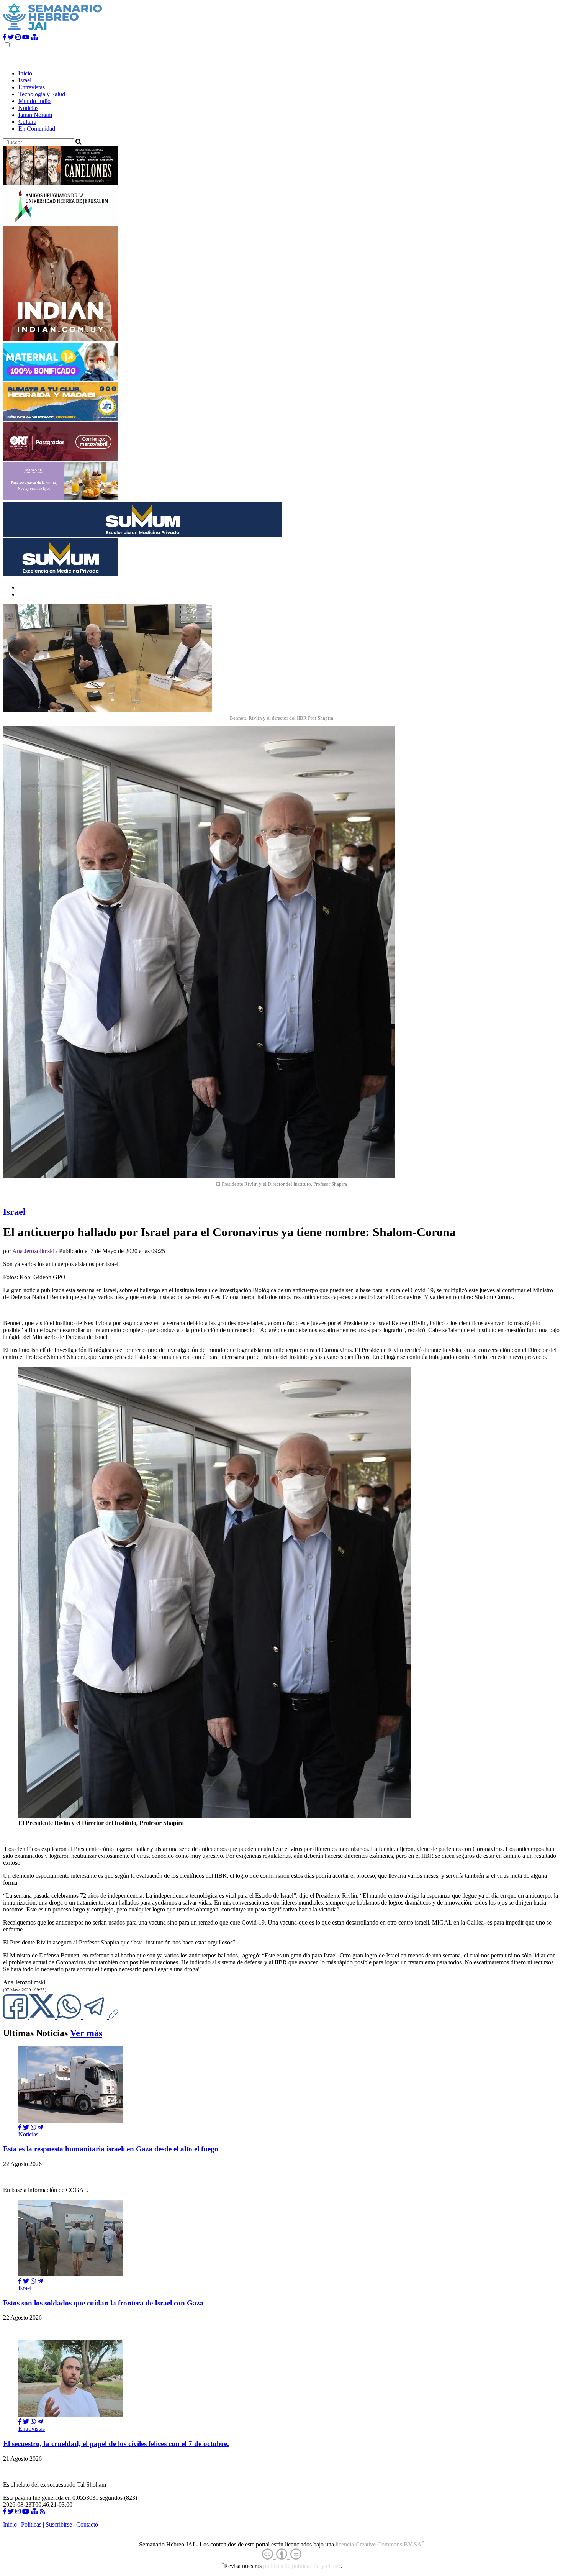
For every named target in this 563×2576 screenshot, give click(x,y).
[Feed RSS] (43, 2511)
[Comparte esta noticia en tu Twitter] (43, 2017)
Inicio (25, 73)
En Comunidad (37, 129)
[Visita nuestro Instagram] (18, 37)
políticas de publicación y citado (302, 2566)
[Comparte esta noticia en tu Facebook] (16, 2017)
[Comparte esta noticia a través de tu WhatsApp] (70, 2017)
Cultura (27, 122)
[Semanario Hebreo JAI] (53, 30)
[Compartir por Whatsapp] (33, 2127)
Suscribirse (59, 2524)
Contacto (87, 2524)
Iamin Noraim (35, 115)
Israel (25, 80)
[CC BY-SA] (282, 2554)
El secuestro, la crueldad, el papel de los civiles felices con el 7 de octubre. (116, 2444)
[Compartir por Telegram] (96, 2017)
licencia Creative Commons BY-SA (379, 2544)
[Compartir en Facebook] (20, 2127)
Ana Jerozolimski (33, 1251)
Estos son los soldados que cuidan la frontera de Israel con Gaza (103, 2303)
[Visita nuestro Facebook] (5, 37)
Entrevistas (32, 87)
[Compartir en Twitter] (26, 2127)
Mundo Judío (34, 101)
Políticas (31, 2524)
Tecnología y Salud (42, 94)
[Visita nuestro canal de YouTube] (26, 37)
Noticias (28, 108)
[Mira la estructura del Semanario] (34, 37)
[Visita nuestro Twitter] (11, 37)
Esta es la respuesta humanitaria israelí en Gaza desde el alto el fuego (111, 2149)
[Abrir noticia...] (70, 2121)
